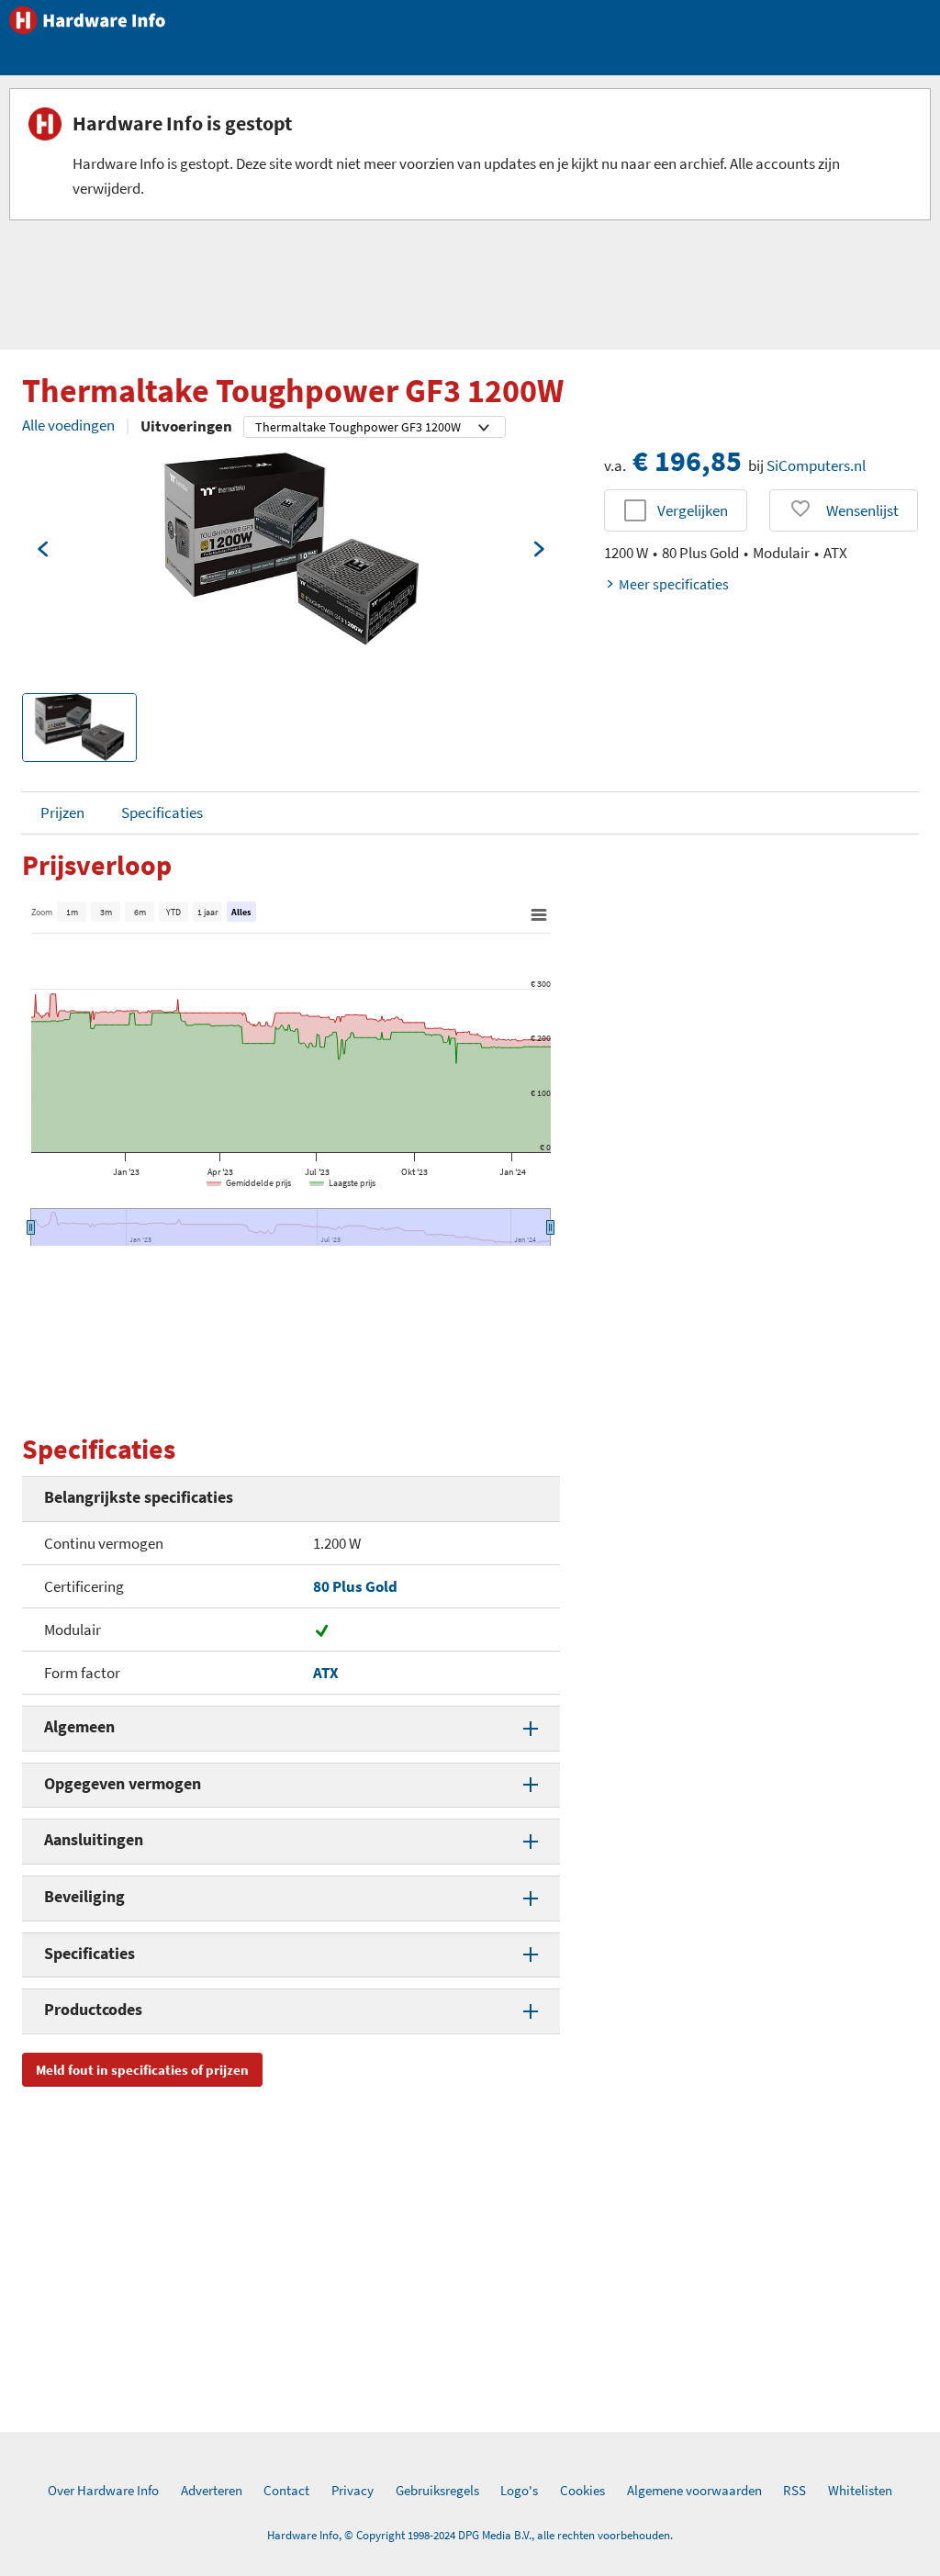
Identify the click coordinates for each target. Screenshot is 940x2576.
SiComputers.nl (816, 465)
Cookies (582, 2490)
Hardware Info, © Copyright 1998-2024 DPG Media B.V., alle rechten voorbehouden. (470, 2535)
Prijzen (62, 812)
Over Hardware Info (103, 2490)
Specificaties (162, 812)
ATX (326, 1673)
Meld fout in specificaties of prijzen (142, 2070)
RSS (795, 2490)
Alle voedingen (68, 425)
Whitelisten (860, 2490)
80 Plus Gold (355, 1586)
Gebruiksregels (437, 2490)
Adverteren (212, 2490)
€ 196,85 (687, 461)
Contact (286, 2490)
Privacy (352, 2490)
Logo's (519, 2490)
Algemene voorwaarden (694, 2490)
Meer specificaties (674, 584)
